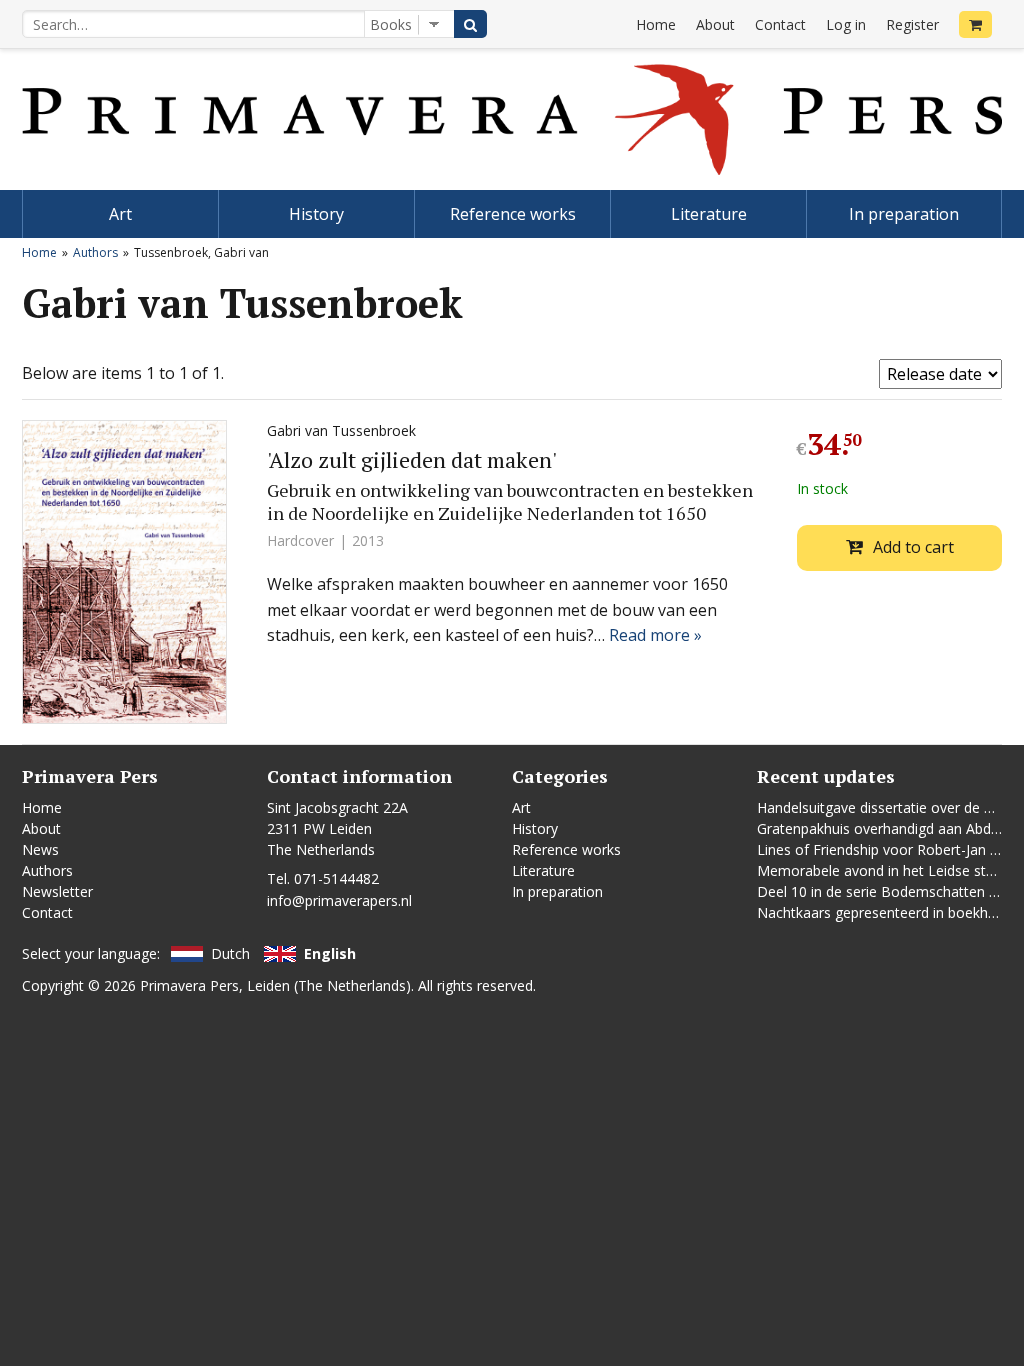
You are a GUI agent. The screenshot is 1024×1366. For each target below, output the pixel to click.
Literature (709, 214)
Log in (846, 24)
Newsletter (57, 891)
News (40, 849)
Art (120, 214)
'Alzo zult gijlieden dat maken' (412, 459)
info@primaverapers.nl (339, 900)
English (330, 953)
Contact (780, 24)
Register (912, 24)
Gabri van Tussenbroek (341, 430)
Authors (95, 252)
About (715, 24)
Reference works (513, 214)
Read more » (655, 635)
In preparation (904, 214)
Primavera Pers (189, 985)
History (316, 214)
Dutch (230, 953)
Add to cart (913, 547)
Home (656, 24)
